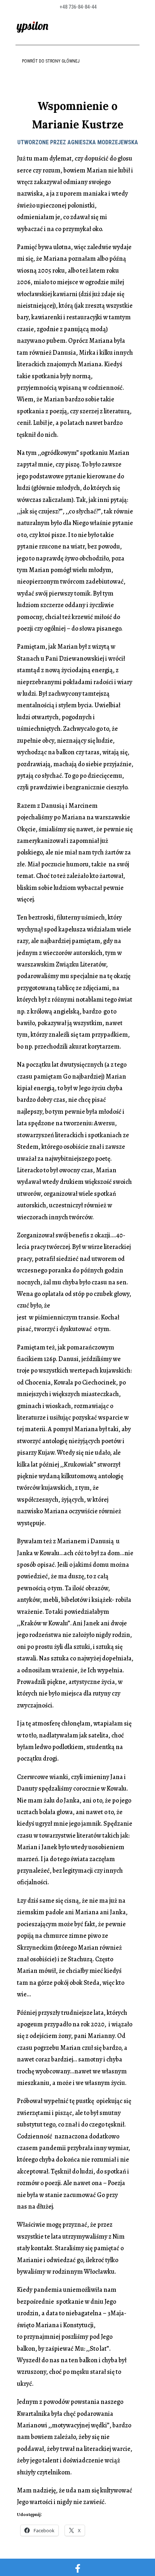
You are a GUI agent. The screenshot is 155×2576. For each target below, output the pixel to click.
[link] (32, 27)
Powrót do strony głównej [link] (51, 61)
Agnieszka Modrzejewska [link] (103, 142)
